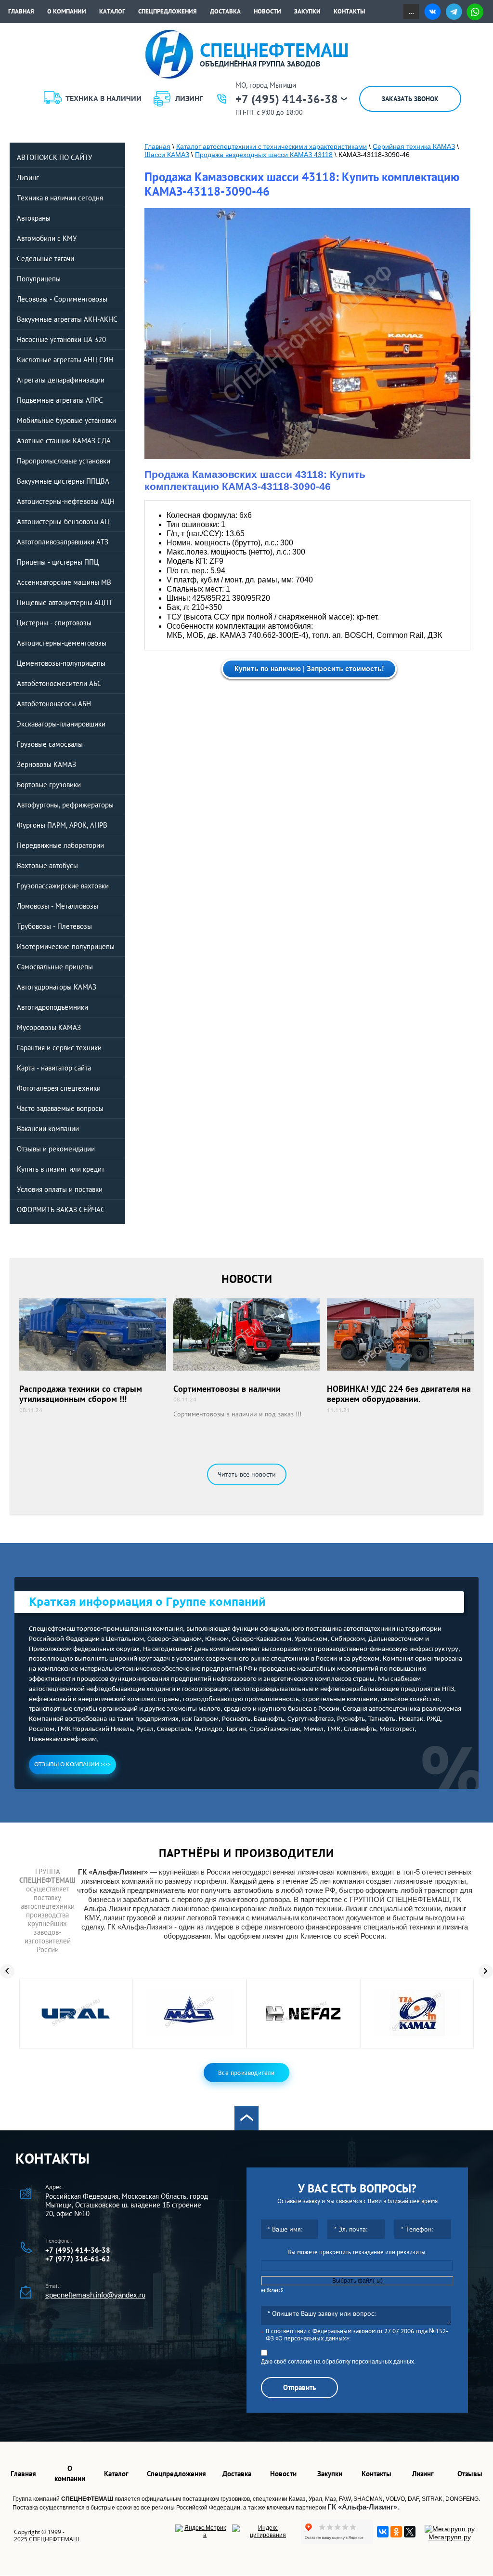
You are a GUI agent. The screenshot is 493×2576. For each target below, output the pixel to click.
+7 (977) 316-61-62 (78, 2259)
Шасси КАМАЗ (167, 155)
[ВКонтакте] (383, 2532)
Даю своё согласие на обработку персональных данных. (338, 2362)
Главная (157, 146)
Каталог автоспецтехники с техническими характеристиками (272, 146)
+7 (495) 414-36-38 (287, 99)
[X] (410, 2532)
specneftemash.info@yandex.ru (95, 2295)
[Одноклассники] (396, 2532)
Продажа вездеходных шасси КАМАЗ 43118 (264, 155)
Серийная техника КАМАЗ (414, 146)
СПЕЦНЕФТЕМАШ (54, 2539)
